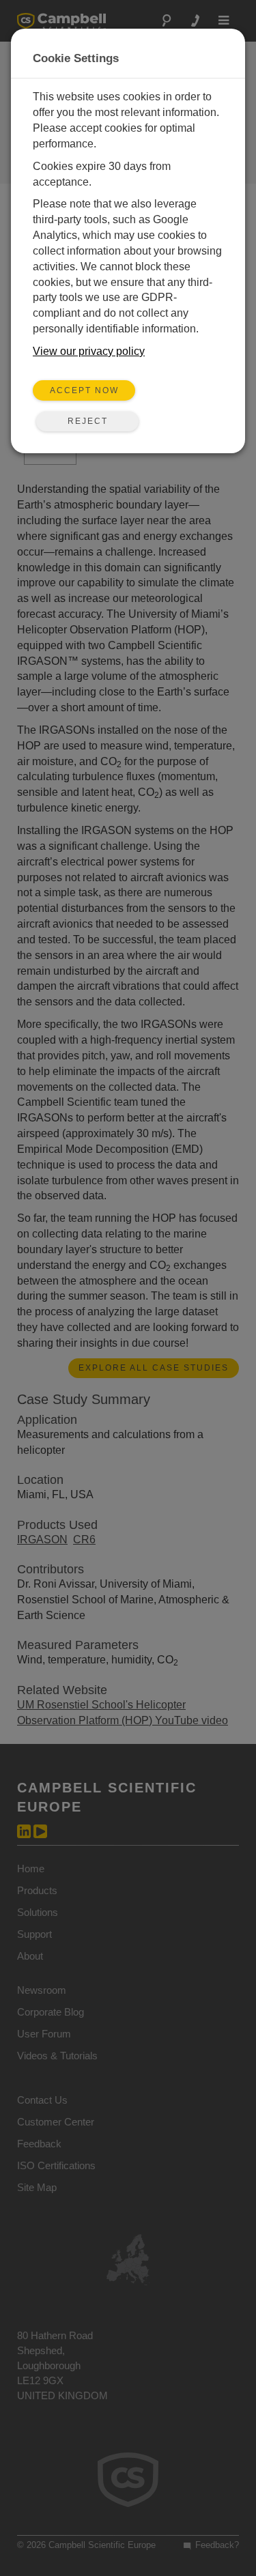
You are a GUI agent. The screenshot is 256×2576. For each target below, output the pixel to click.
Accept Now (84, 390)
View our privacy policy (89, 351)
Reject (88, 421)
